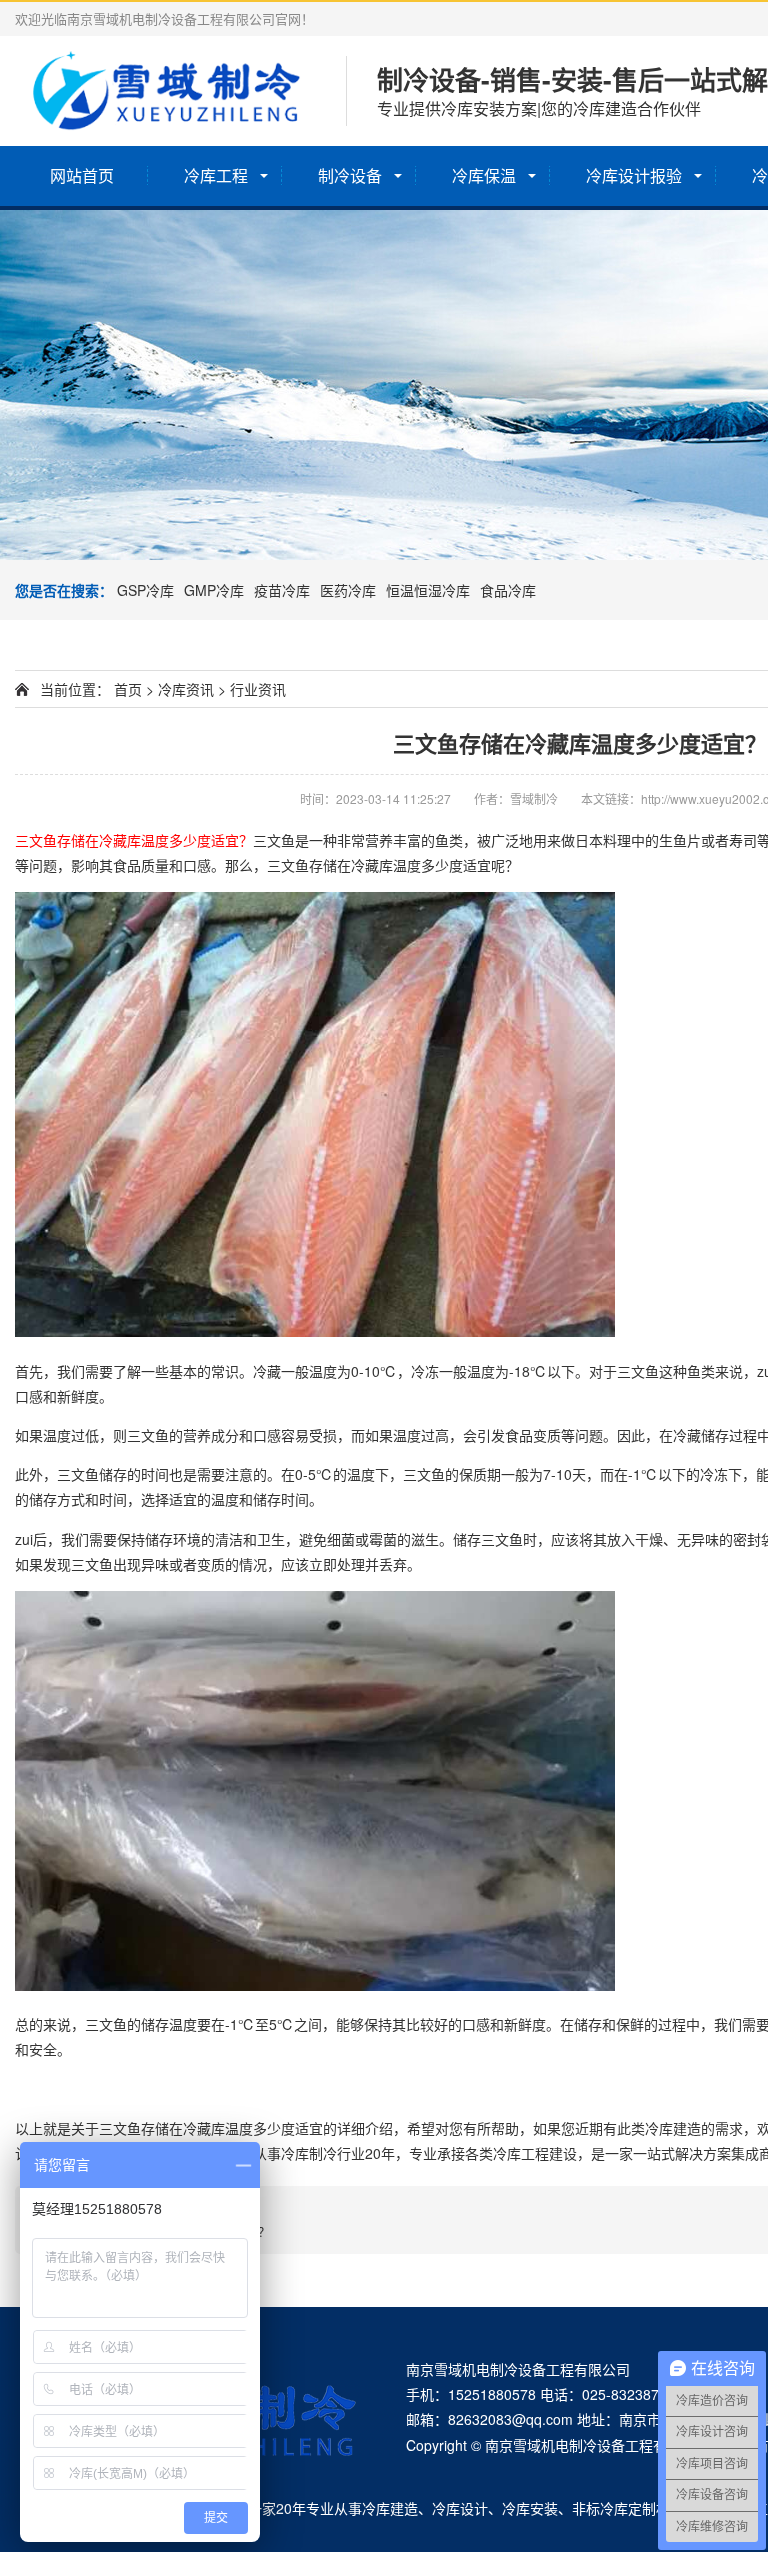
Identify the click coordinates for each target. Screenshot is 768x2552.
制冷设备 (350, 175)
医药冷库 (348, 590)
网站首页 (82, 175)
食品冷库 (508, 590)
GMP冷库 (214, 590)
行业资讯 (258, 689)
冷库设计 (460, 2508)
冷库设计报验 (634, 175)
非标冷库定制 (614, 2508)
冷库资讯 (186, 689)
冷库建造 (390, 2508)
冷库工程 (216, 175)
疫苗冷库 (282, 590)
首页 (128, 689)
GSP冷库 (145, 590)
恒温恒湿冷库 (428, 590)
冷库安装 (530, 2508)
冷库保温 (484, 175)
